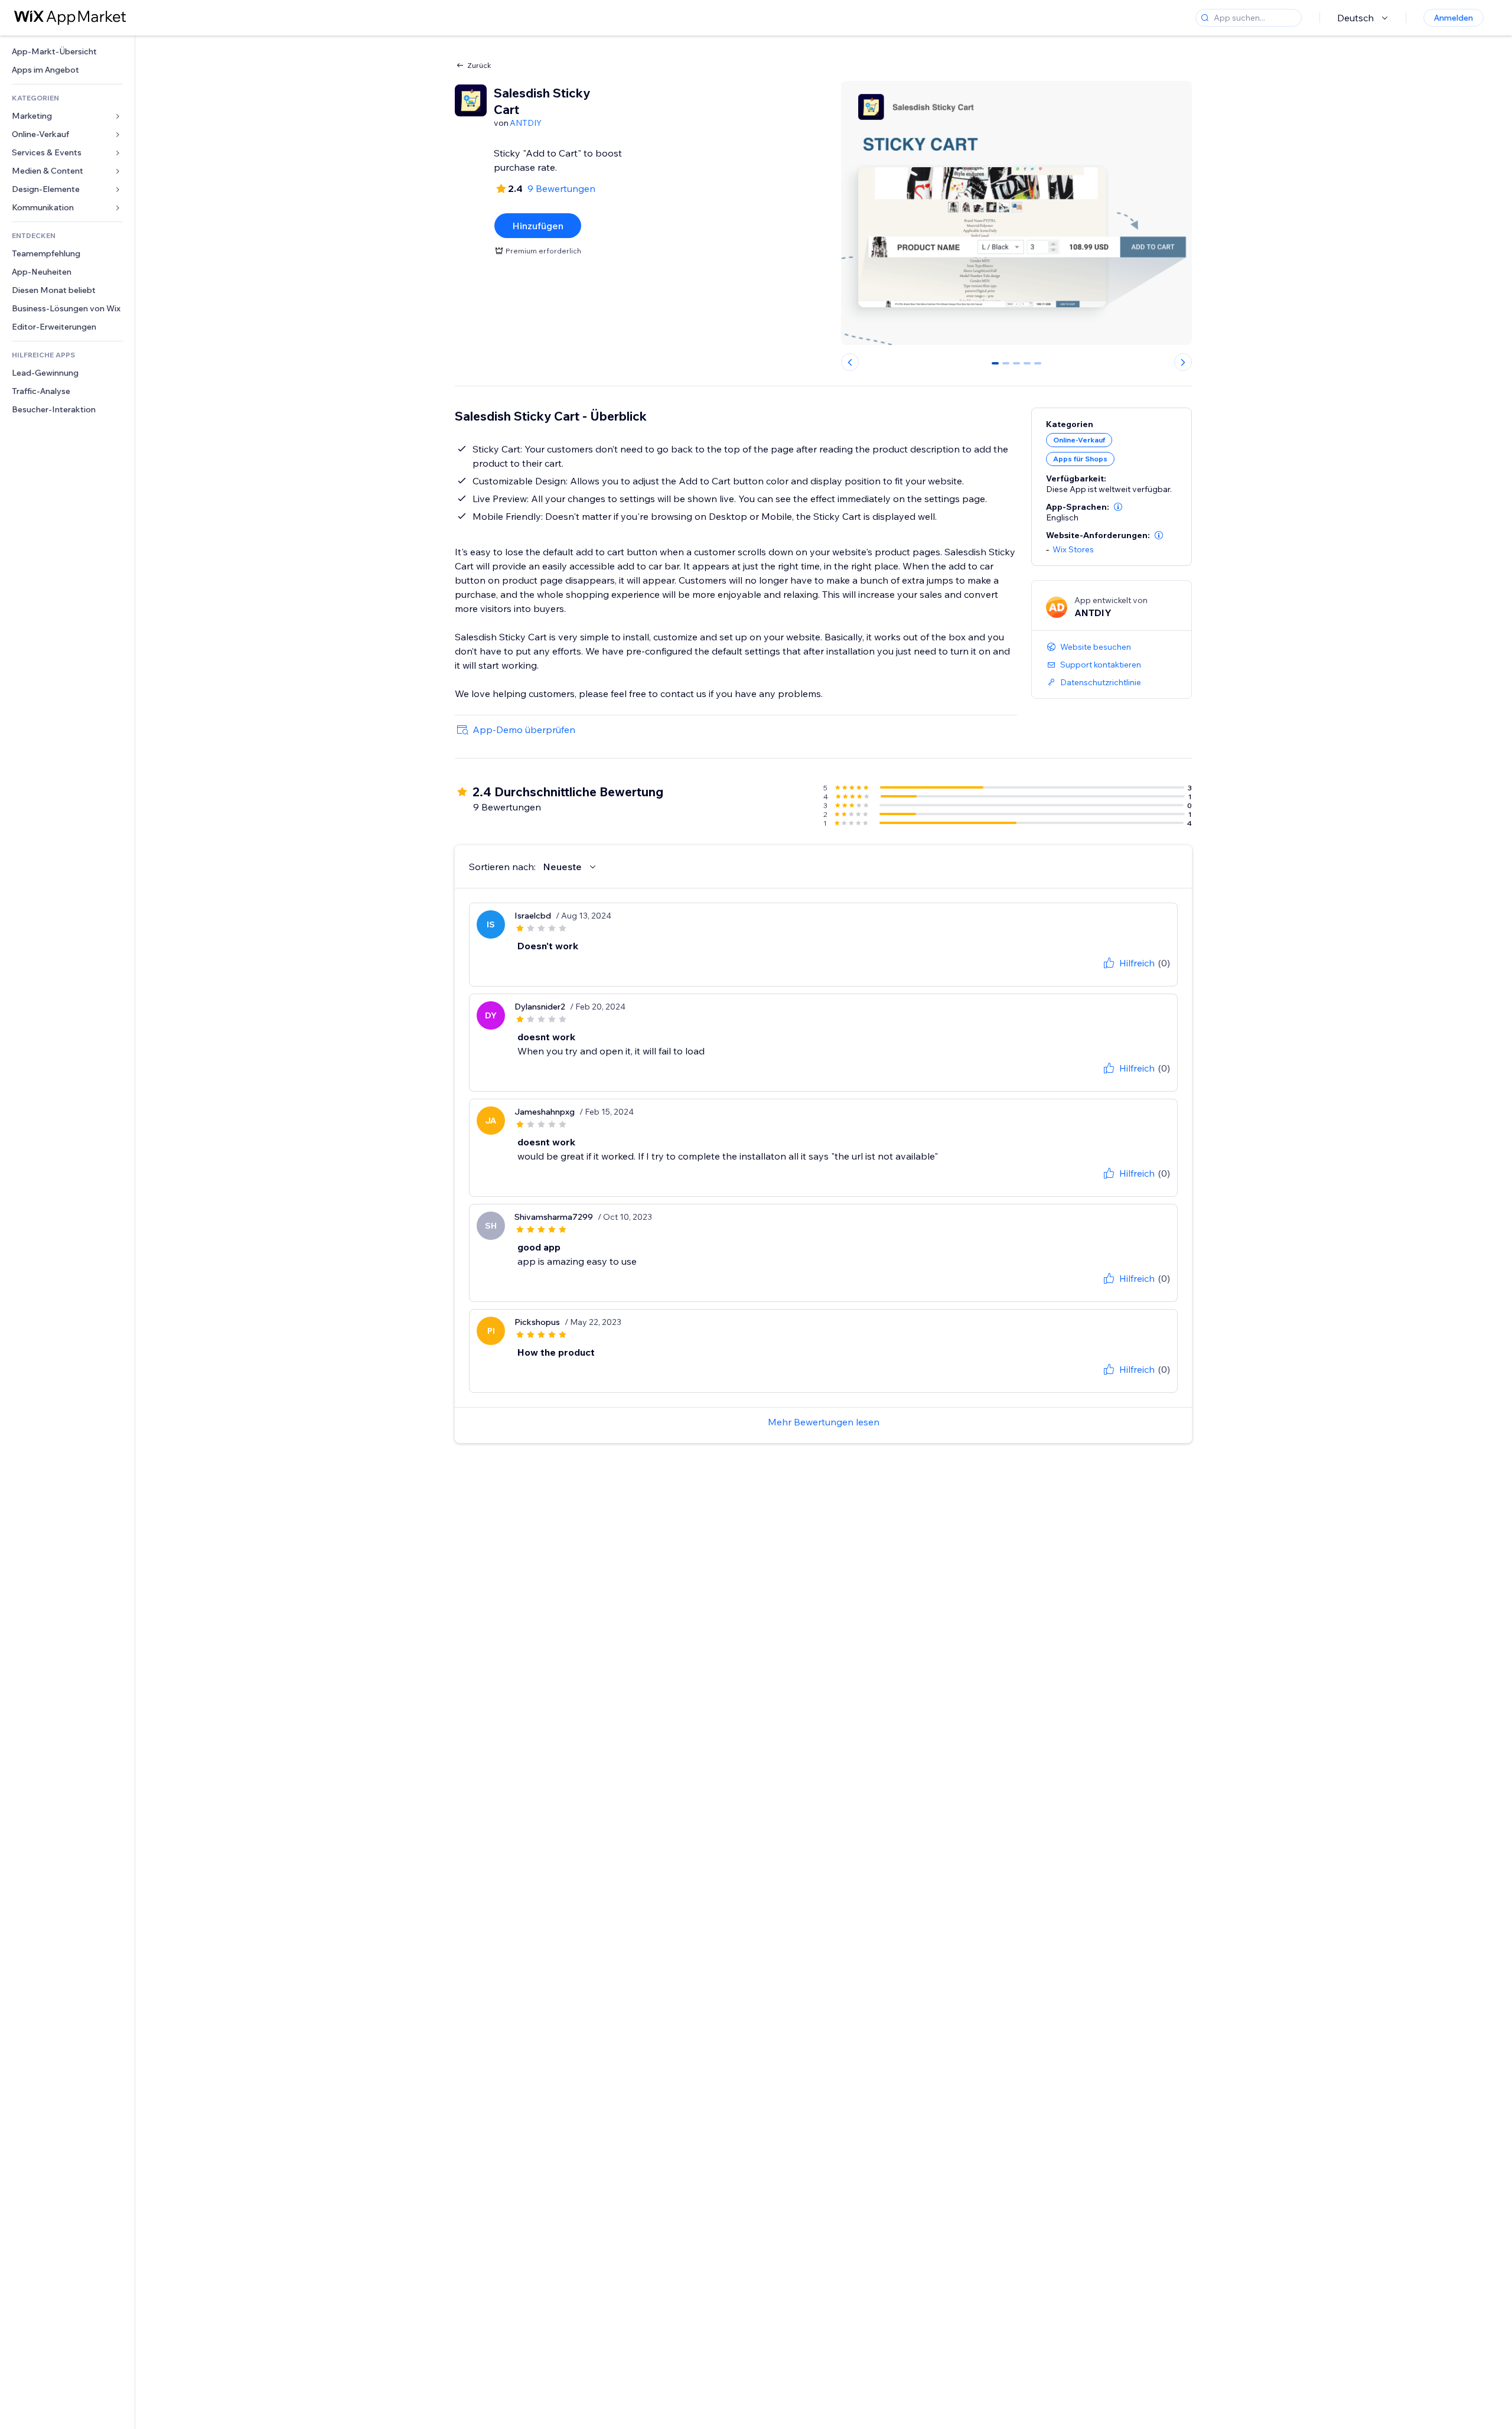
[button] (1118, 507)
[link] (67, 52)
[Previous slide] (850, 362)
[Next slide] (1183, 362)
